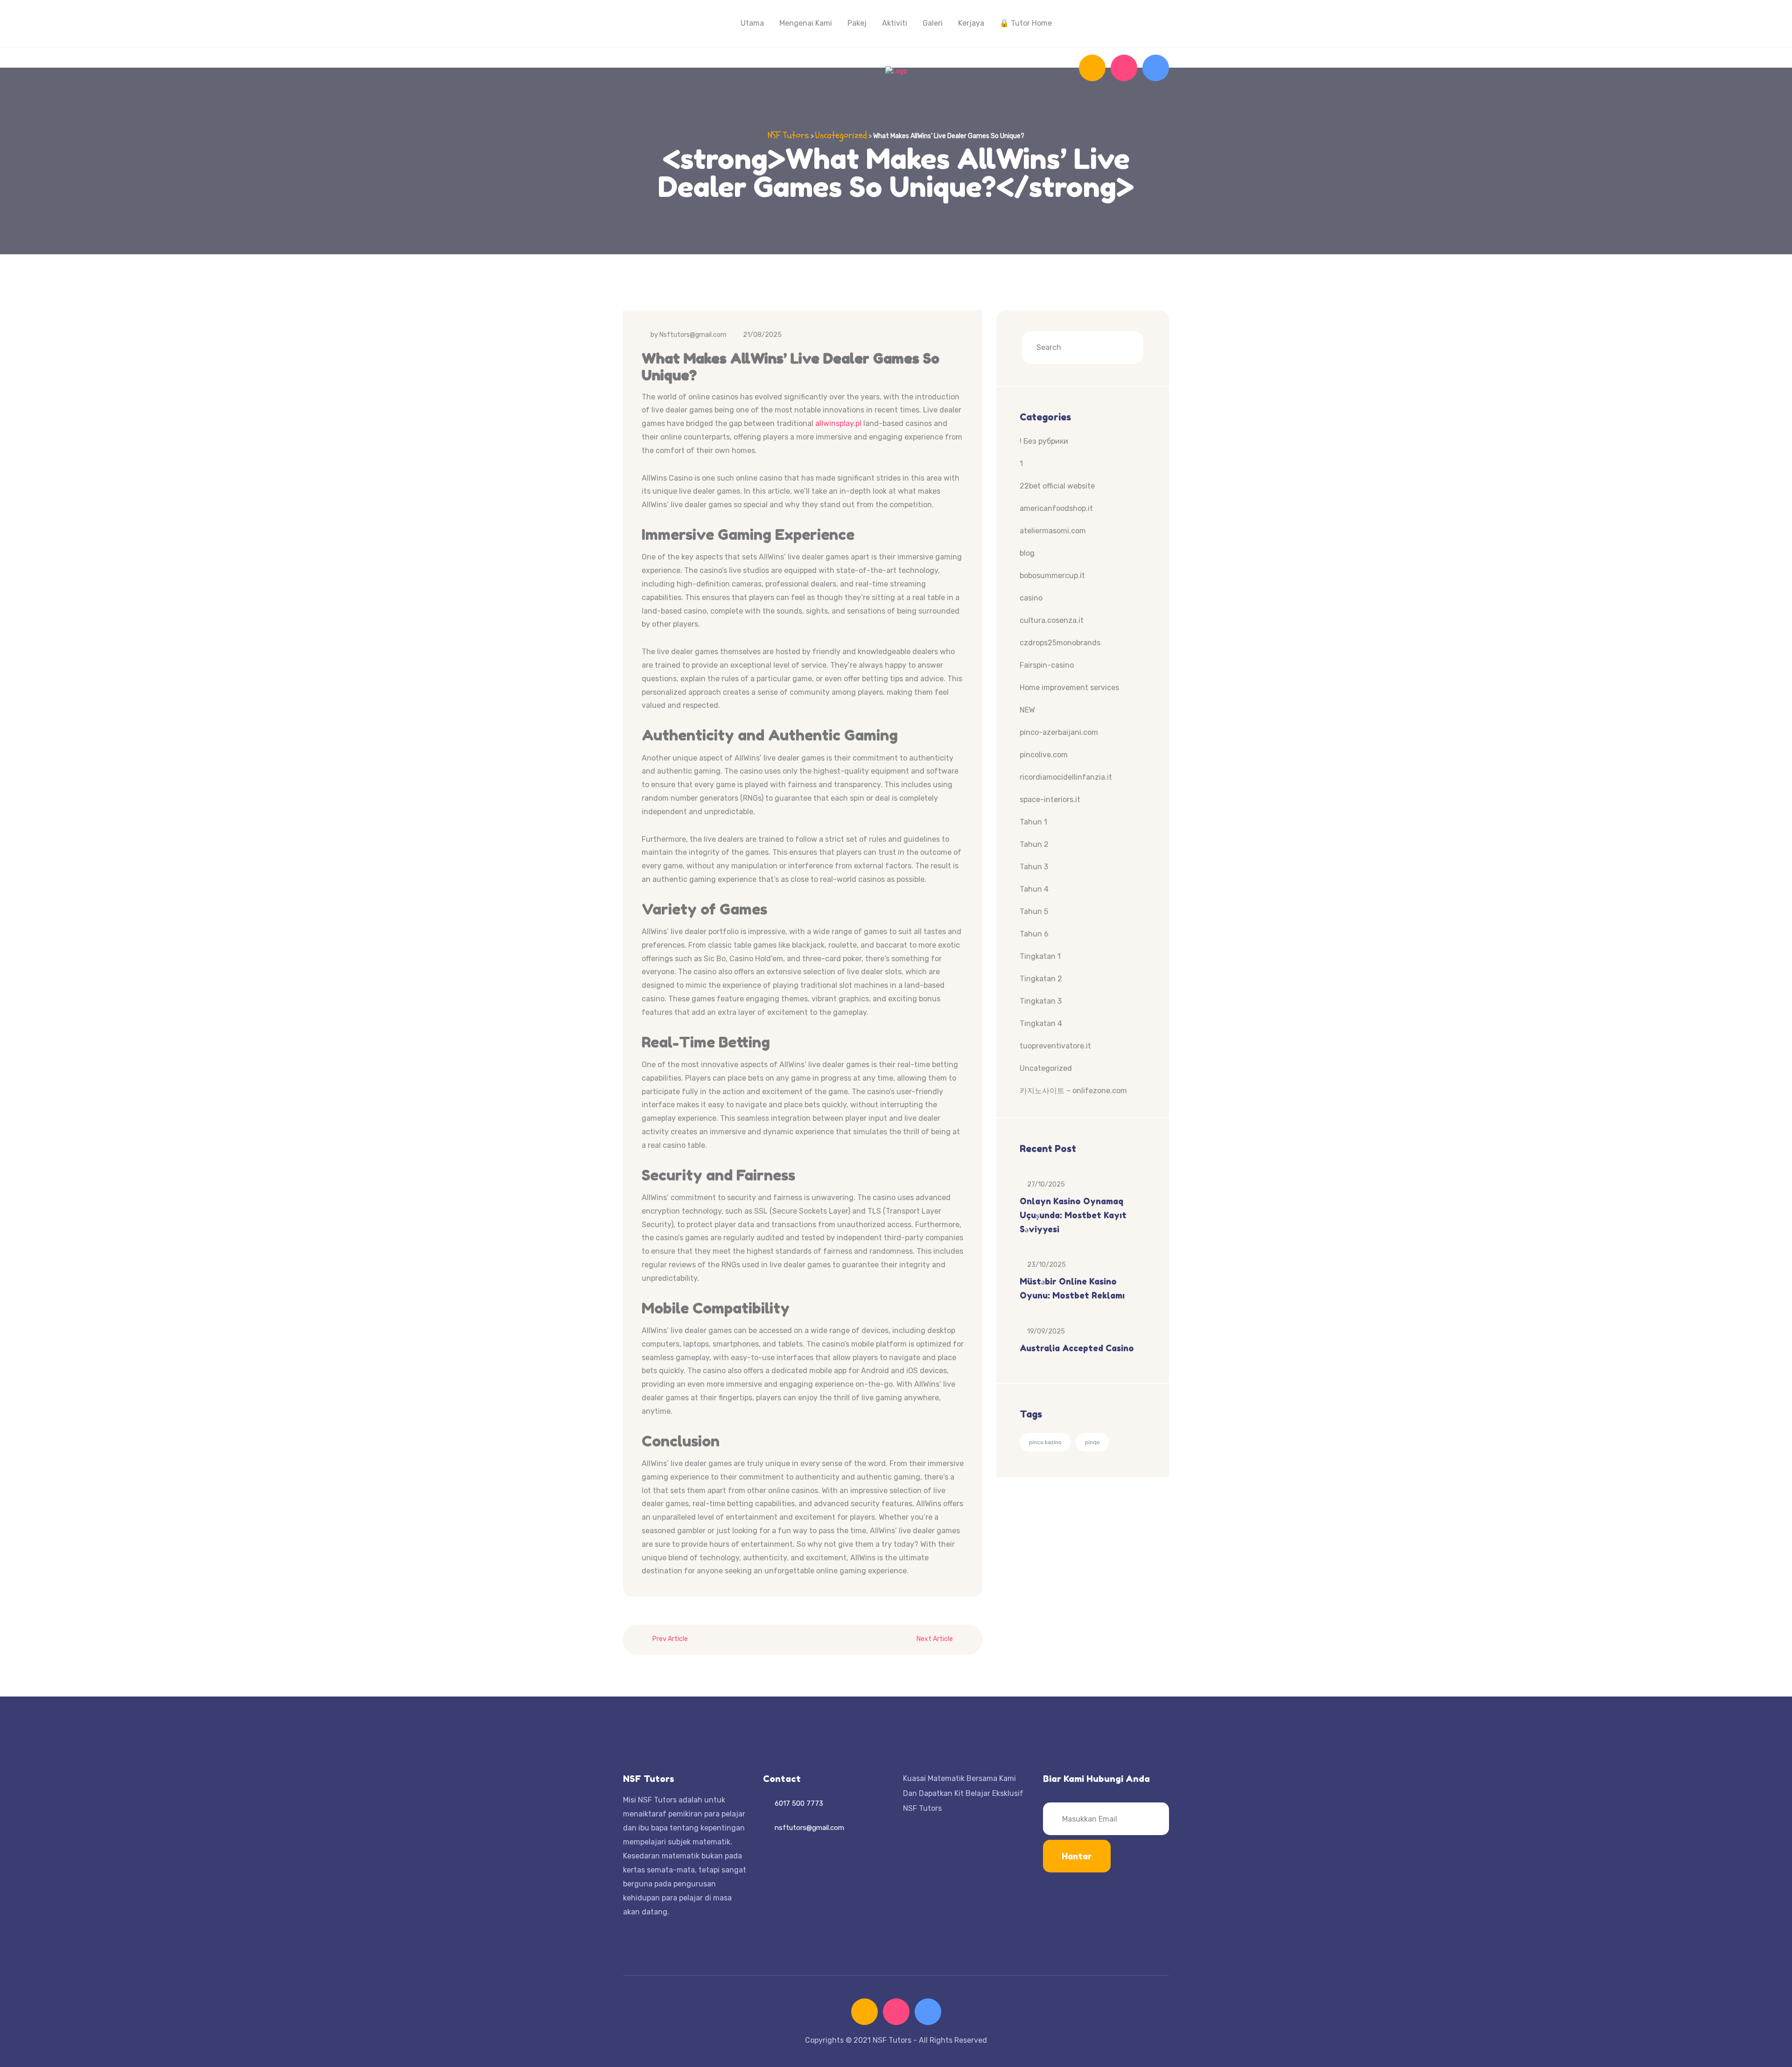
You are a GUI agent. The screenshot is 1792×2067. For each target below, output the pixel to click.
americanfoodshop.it (1056, 508)
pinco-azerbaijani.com (1059, 732)
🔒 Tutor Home (1026, 23)
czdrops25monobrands (1060, 643)
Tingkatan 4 (1041, 1023)
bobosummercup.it (1052, 576)
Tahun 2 (1034, 844)
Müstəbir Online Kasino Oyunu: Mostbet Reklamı (1072, 1288)
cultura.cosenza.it (1052, 620)
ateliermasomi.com (1053, 531)
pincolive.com (1044, 755)
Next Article (935, 1639)
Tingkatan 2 (1041, 979)
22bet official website (1057, 486)
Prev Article (670, 1639)
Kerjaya (971, 23)
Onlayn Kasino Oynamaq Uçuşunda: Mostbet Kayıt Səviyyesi (1073, 1215)
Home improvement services (1069, 688)
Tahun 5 (1034, 911)
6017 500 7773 (799, 1803)
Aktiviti (895, 23)
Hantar (1077, 1856)
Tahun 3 (1034, 867)
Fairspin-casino (1047, 665)
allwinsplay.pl (838, 423)
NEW (1027, 710)
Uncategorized (1046, 1068)
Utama (752, 23)
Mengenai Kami (806, 23)
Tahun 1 (1033, 822)
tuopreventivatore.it (1055, 1046)
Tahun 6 (1034, 934)
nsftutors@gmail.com (809, 1828)
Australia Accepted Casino (1077, 1348)
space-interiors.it (1050, 800)
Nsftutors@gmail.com (693, 335)
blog (1027, 553)
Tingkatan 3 (1041, 1001)
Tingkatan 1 (1040, 956)
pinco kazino (1045, 1442)
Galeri (933, 23)
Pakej (857, 23)
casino (1031, 598)
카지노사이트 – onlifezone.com (1073, 1091)
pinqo (1092, 1442)
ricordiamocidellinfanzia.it (1066, 777)
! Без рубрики (1044, 441)
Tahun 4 (1034, 889)
